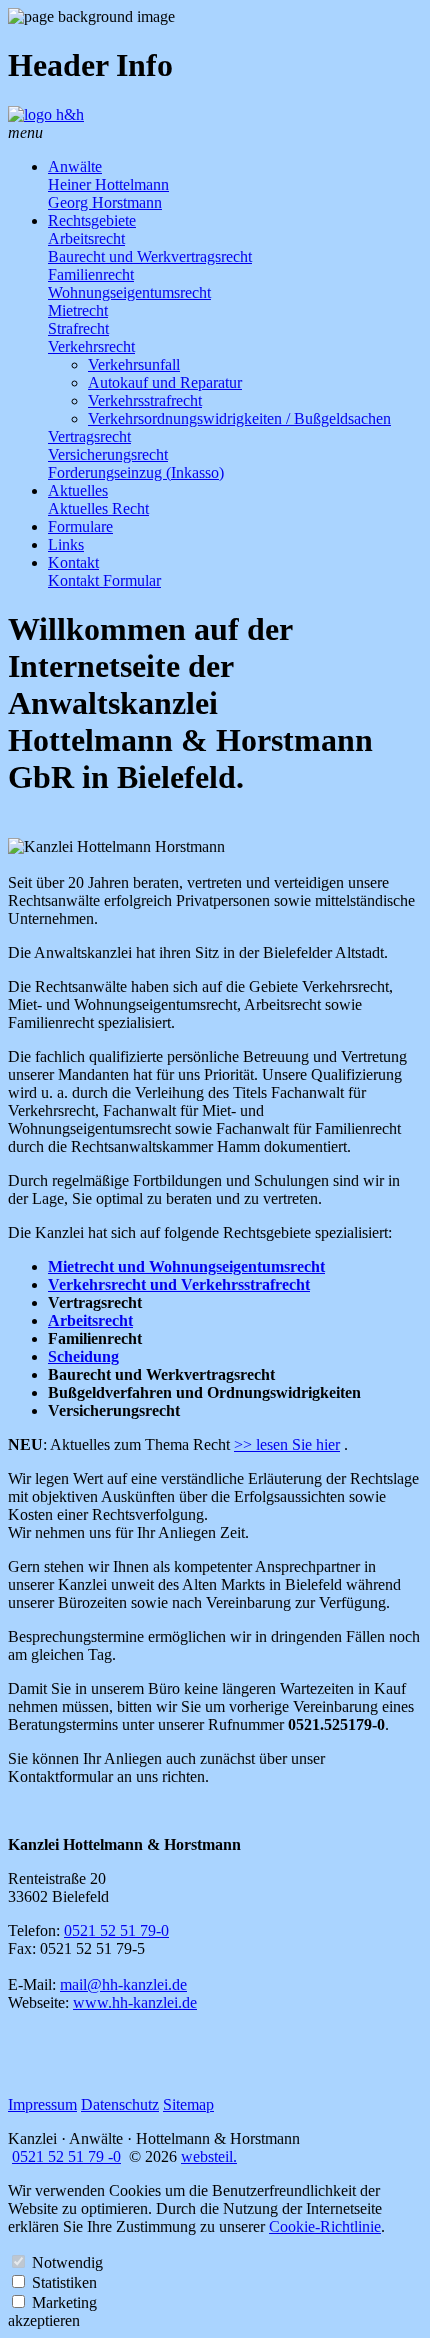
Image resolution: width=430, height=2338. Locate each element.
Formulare (80, 526)
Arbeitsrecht (86, 238)
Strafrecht (78, 328)
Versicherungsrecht (108, 454)
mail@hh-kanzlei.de (123, 1984)
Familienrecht (91, 274)
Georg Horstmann (105, 202)
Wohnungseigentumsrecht (129, 292)
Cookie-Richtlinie (325, 2226)
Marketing (64, 2302)
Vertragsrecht (89, 436)
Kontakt (73, 562)
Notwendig (67, 2262)
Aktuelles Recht (98, 508)
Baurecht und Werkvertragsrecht (150, 256)
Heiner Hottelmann (108, 184)
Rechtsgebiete (92, 220)
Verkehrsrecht (91, 346)
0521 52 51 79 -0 (66, 2156)
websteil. (209, 2156)
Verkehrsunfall (134, 364)
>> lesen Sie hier (287, 1444)
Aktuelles (78, 490)
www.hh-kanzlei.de (135, 2002)
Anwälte (75, 166)
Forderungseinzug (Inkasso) (136, 472)
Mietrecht (78, 310)
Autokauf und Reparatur (165, 382)
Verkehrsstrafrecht (145, 400)
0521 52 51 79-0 (116, 1930)
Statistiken (64, 2282)
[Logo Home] (46, 114)
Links (66, 544)
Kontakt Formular (104, 580)
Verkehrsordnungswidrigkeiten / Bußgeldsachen (239, 418)
